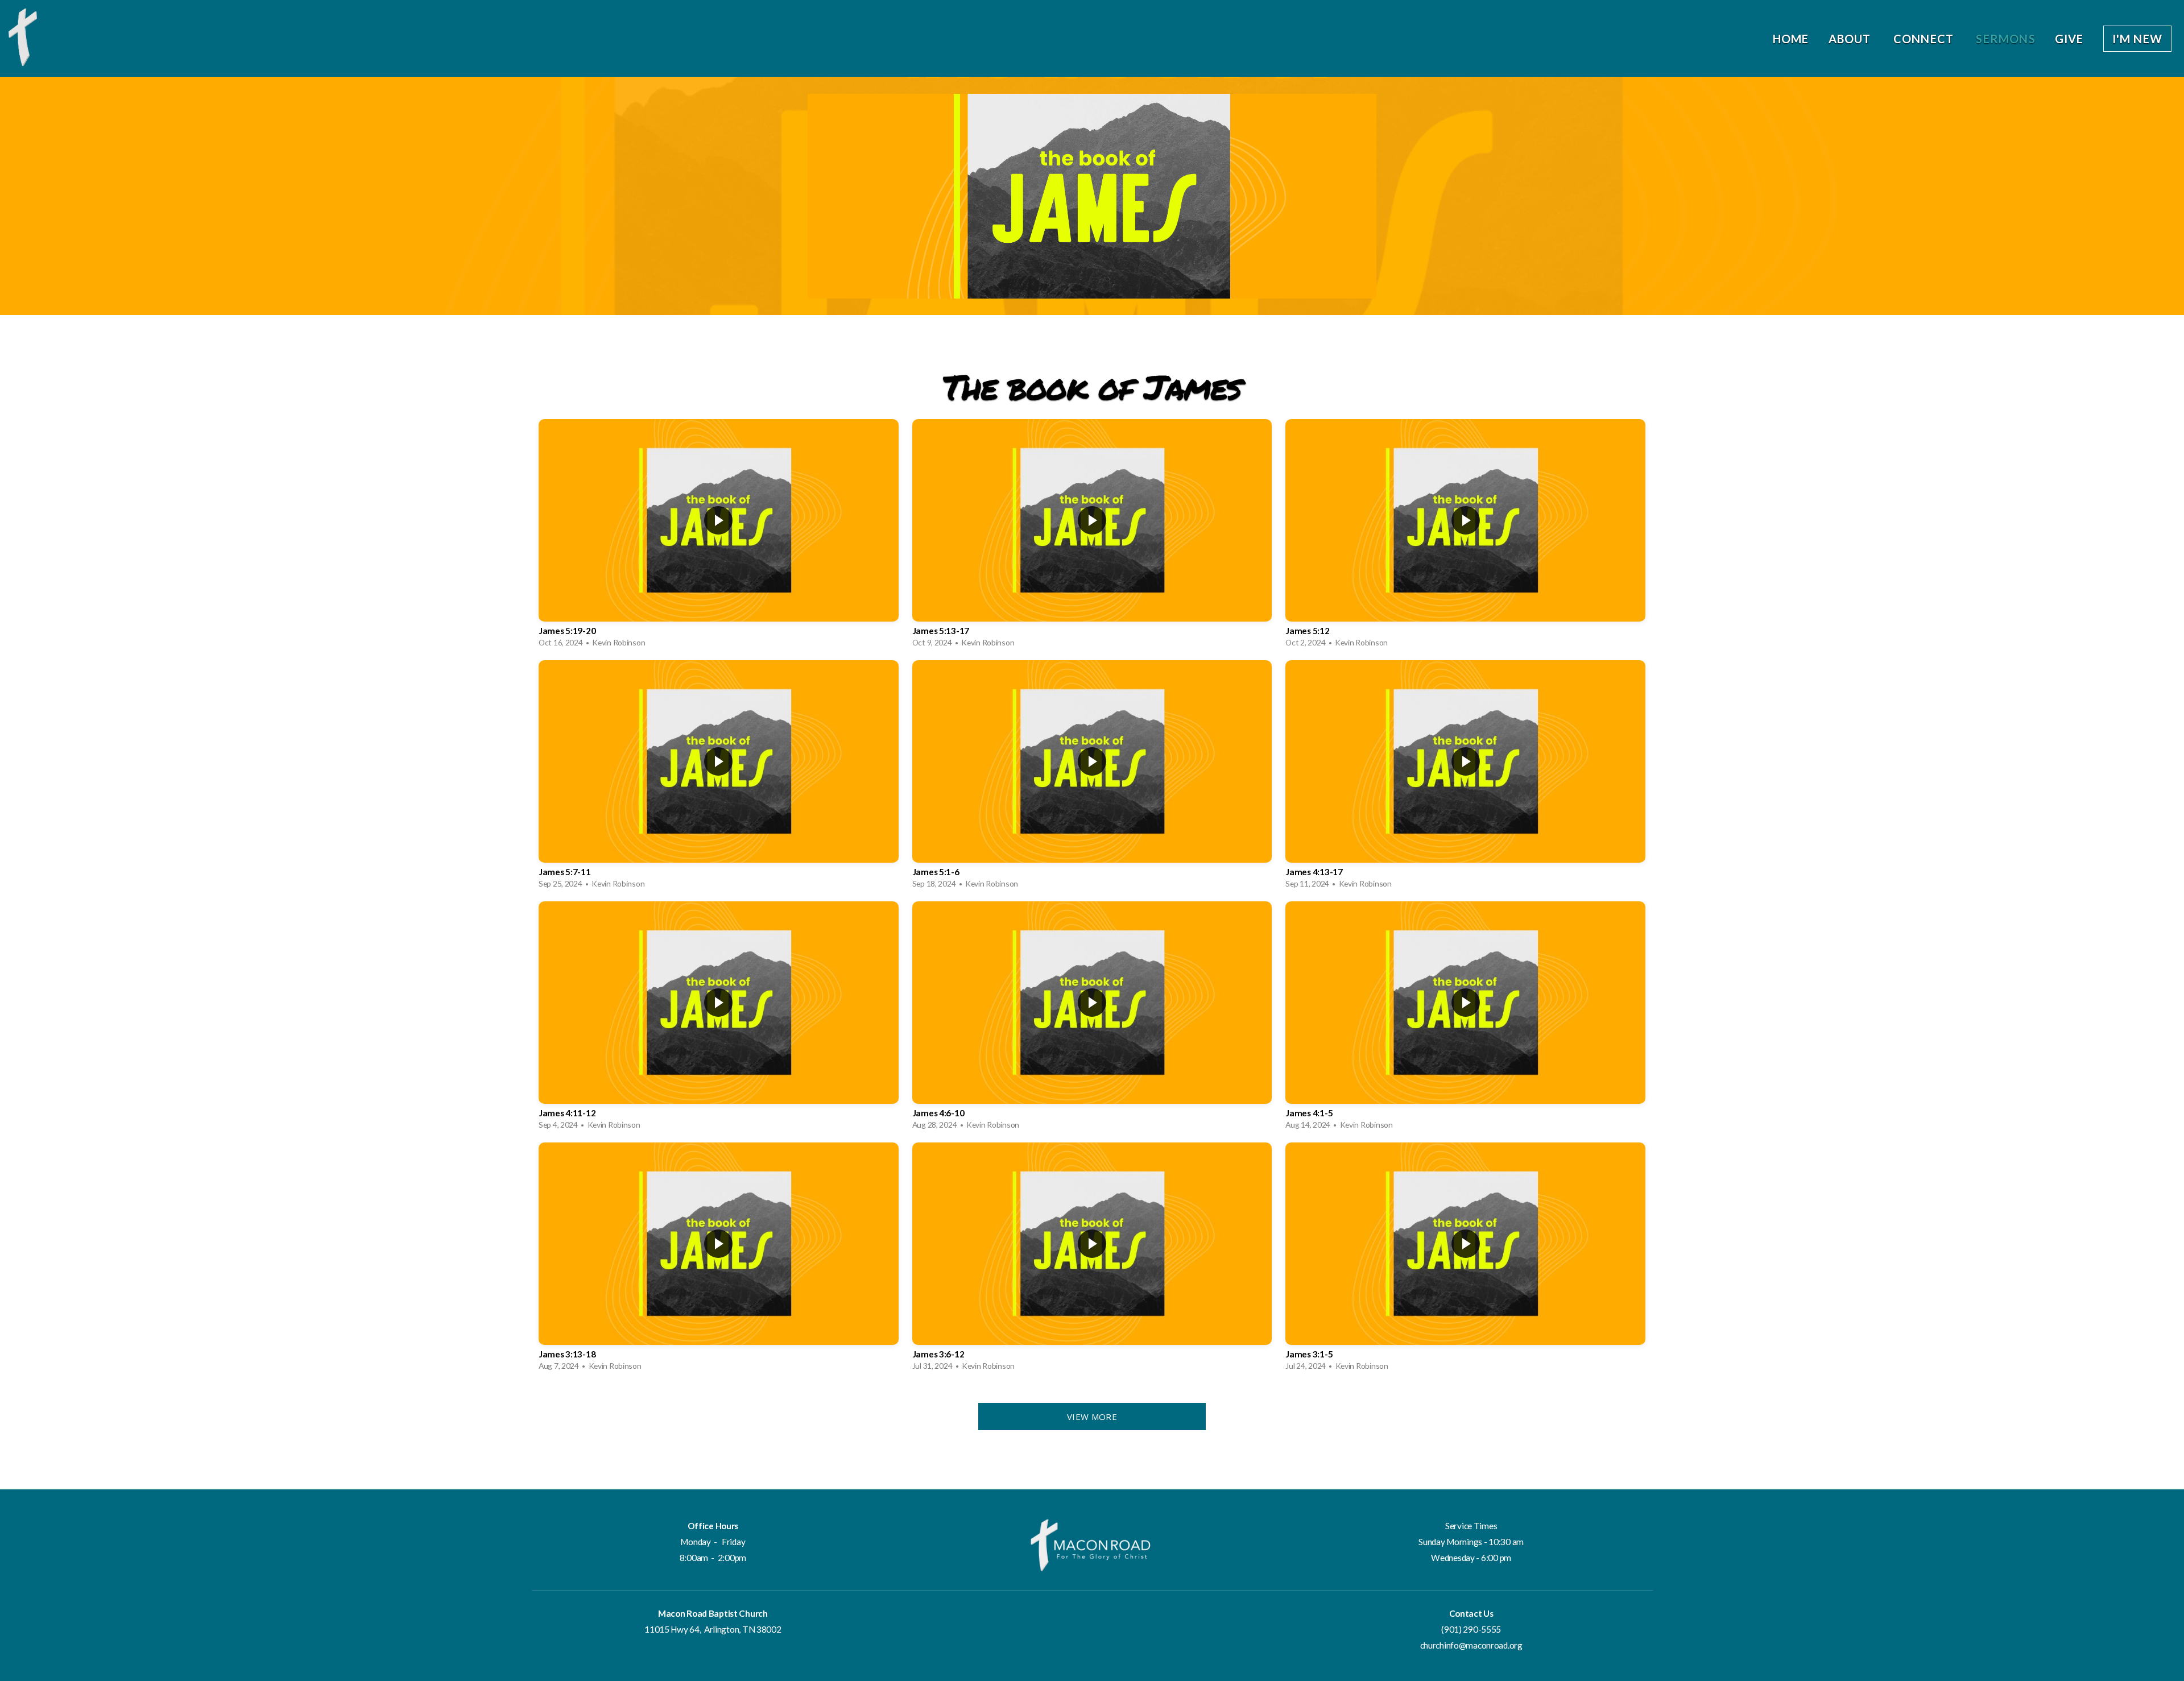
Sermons (2005, 39)
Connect (1925, 39)
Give (2069, 39)
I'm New (2137, 39)
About (1851, 39)
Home (1791, 39)
